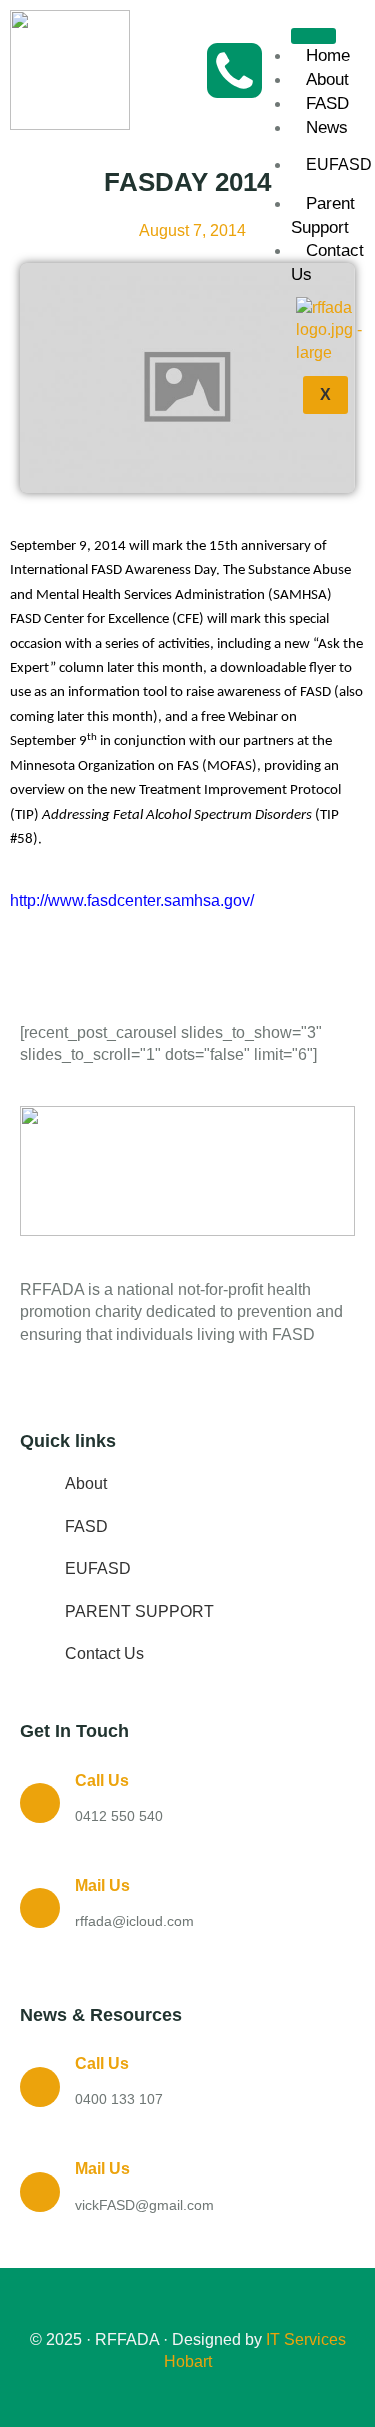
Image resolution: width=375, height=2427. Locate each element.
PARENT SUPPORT (139, 1611)
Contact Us (327, 262)
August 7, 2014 (192, 230)
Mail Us (102, 1885)
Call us (102, 1780)
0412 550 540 (119, 1816)
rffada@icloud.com (134, 1921)
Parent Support (323, 215)
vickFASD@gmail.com (144, 2205)
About (327, 79)
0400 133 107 (119, 2099)
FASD (327, 103)
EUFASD (98, 1568)
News (327, 127)
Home (328, 55)
